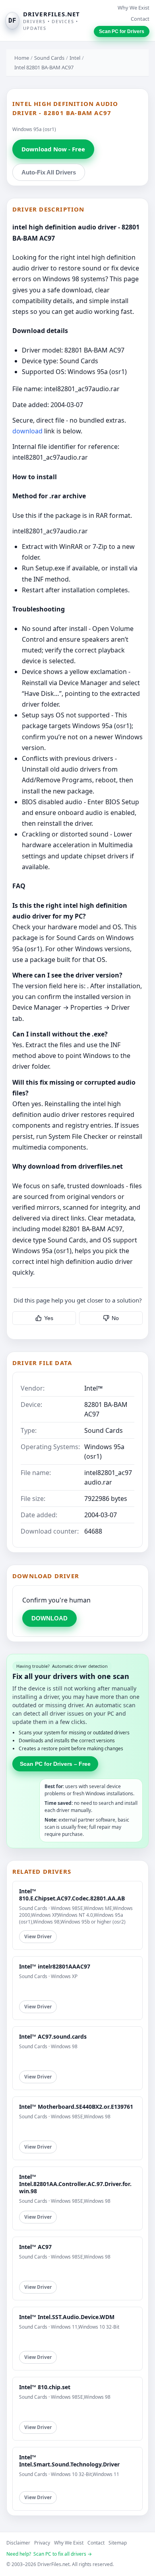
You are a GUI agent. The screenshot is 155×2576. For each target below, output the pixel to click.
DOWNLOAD (49, 1618)
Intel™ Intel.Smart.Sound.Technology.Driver (69, 2461)
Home (22, 58)
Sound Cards (49, 58)
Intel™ (93, 1388)
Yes (49, 1318)
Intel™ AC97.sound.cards (53, 2036)
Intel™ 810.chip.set (45, 2387)
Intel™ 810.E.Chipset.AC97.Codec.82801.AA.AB (72, 1895)
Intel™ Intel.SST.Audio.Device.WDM (67, 2317)
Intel (75, 58)
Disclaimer (18, 2543)
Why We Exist (134, 8)
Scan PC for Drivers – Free (55, 1764)
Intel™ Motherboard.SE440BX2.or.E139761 (76, 2107)
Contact (140, 19)
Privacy (42, 2543)
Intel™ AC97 (35, 2247)
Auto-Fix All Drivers (49, 172)
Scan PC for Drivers (122, 31)
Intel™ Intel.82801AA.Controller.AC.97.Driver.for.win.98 (75, 2184)
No (115, 1318)
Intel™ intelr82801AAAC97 (55, 1966)
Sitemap (118, 2543)
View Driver (38, 1936)
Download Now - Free (53, 149)
